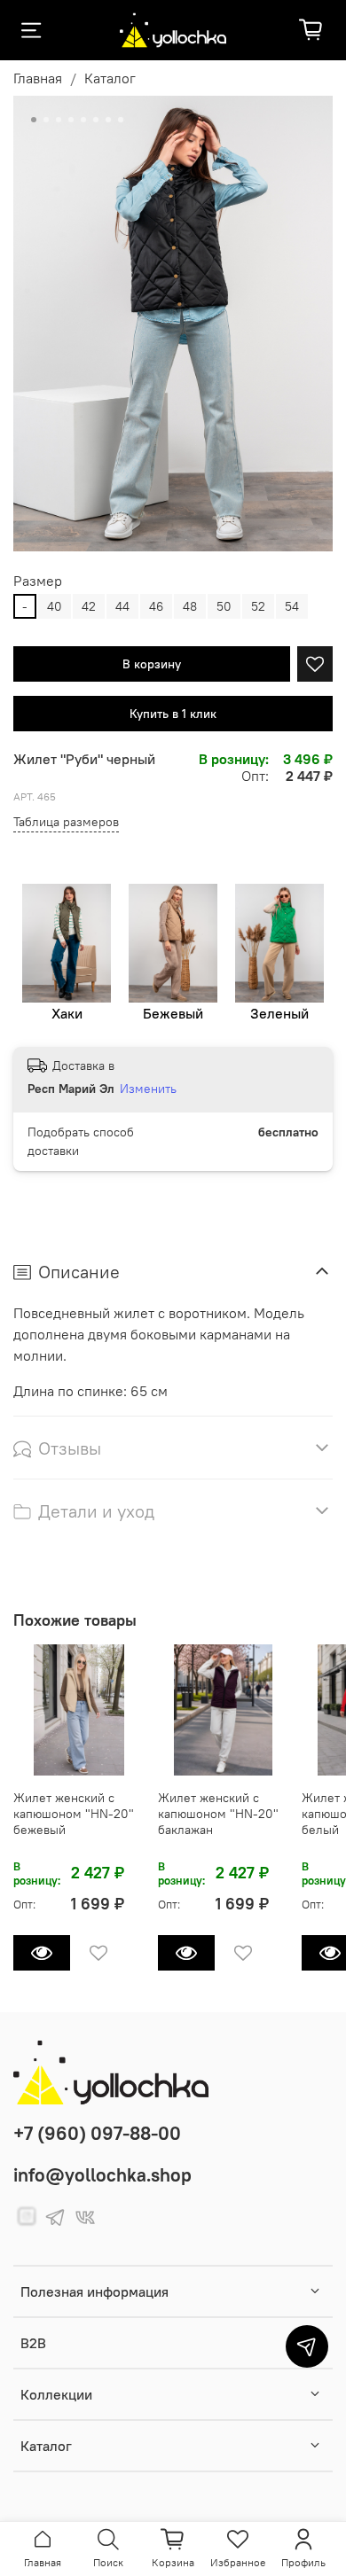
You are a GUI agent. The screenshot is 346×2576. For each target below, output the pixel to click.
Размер (38, 581)
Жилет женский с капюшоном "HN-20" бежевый (74, 1814)
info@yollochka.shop (102, 2175)
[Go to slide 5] (83, 120)
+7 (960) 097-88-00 (97, 2133)
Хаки (67, 1013)
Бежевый (173, 1013)
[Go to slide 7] (108, 120)
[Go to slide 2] (46, 120)
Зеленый (279, 1013)
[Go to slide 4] (71, 120)
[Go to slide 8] (121, 120)
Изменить (148, 1089)
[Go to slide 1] (34, 120)
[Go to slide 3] (59, 120)
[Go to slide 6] (96, 120)
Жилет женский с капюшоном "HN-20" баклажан (218, 1814)
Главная (38, 78)
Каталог (110, 78)
